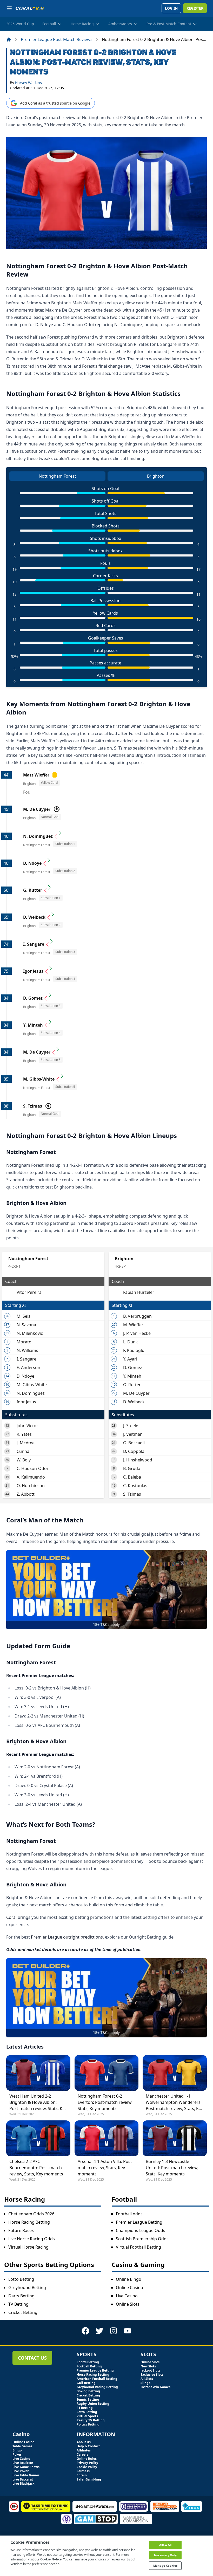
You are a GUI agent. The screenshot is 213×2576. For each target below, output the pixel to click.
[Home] (9, 39)
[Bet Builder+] (106, 1590)
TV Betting (18, 2304)
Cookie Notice (51, 2559)
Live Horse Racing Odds (32, 2239)
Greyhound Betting (27, 2288)
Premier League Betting (139, 2222)
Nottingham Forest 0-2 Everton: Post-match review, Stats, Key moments (105, 2102)
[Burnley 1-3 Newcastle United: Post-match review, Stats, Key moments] (175, 2138)
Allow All (165, 2545)
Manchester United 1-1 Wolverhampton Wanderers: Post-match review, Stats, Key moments (174, 2102)
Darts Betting (21, 2296)
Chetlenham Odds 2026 (31, 2214)
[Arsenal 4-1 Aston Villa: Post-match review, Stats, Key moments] (107, 2138)
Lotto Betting (21, 2279)
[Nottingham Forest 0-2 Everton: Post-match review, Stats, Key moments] (107, 2073)
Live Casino (127, 2296)
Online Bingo (129, 2279)
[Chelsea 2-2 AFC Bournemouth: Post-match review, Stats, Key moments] (38, 2138)
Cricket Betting (23, 2312)
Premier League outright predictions (67, 1937)
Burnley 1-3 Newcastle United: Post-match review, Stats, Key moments (172, 2168)
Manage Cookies (165, 2565)
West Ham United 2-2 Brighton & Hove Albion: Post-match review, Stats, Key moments (38, 2102)
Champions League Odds (141, 2230)
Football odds (129, 2214)
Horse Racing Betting (29, 2222)
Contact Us (32, 2358)
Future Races (21, 2230)
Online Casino (129, 2288)
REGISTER (195, 8)
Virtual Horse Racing (28, 2247)
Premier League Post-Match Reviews (57, 39)
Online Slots (128, 2304)
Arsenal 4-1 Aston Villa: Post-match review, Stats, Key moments (105, 2168)
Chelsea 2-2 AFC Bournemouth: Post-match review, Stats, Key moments (36, 2168)
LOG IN (171, 8)
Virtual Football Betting (138, 2247)
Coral (11, 1917)
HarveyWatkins (28, 83)
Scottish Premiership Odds (142, 2239)
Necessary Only (165, 2555)
